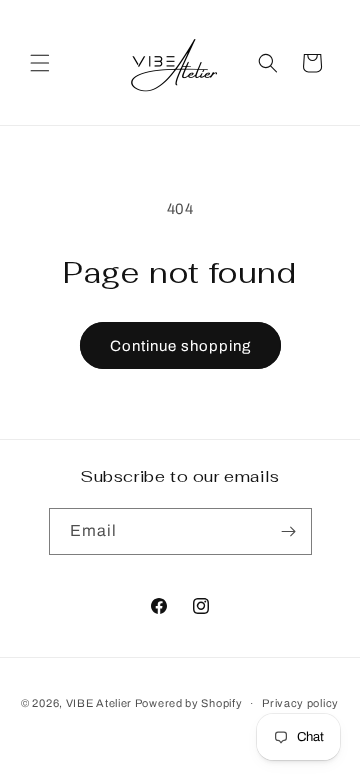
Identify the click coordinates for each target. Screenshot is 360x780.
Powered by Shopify (189, 703)
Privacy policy (300, 703)
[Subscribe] (289, 531)
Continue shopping (180, 346)
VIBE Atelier (99, 703)
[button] (40, 63)
